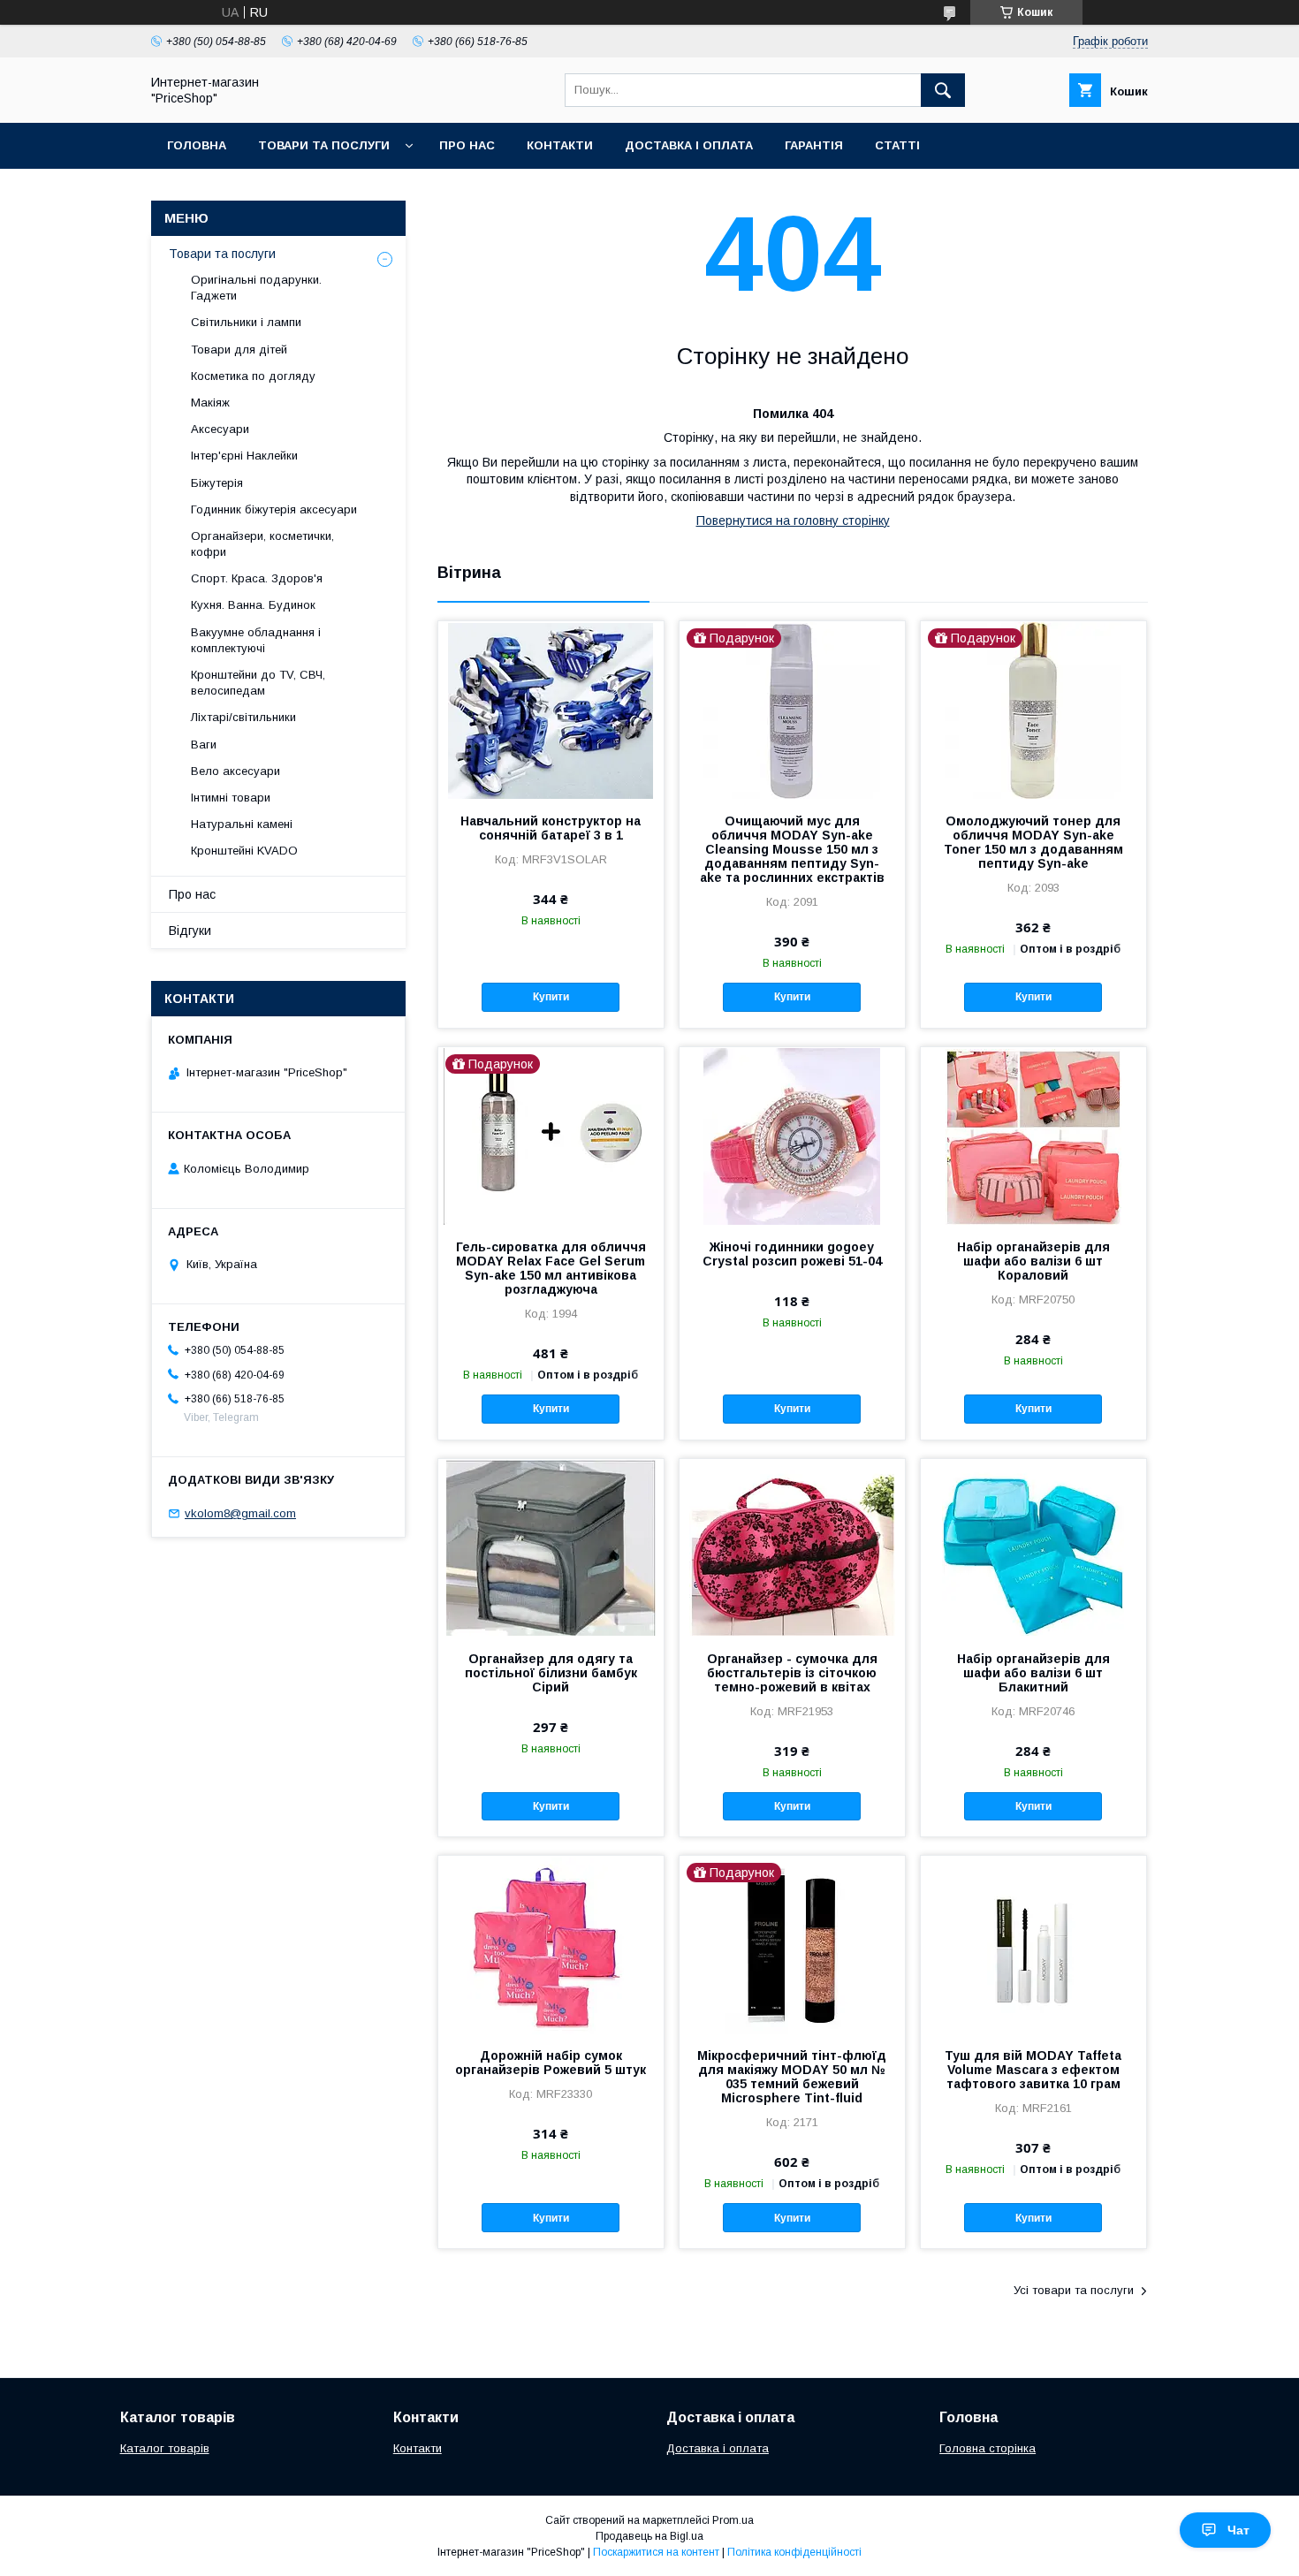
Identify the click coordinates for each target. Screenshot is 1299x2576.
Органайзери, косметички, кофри (262, 544)
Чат (1238, 2530)
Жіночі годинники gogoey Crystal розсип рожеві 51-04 (792, 1254)
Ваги (204, 745)
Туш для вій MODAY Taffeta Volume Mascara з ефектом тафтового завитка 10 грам (1033, 2070)
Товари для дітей (239, 350)
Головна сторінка (988, 2448)
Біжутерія (217, 483)
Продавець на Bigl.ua (649, 2536)
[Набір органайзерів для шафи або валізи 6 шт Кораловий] (1033, 1136)
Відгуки (190, 931)
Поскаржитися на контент (656, 2552)
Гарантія (814, 145)
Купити (551, 997)
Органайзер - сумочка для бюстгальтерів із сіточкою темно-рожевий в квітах (792, 1673)
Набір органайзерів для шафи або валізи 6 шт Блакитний (1033, 1673)
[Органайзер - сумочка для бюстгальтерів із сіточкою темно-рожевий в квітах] (792, 1547)
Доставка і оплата (689, 145)
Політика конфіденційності (794, 2552)
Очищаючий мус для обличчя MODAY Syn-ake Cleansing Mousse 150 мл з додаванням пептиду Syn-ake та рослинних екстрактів (792, 849)
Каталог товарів (165, 2448)
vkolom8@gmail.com (240, 1513)
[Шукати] (943, 90)
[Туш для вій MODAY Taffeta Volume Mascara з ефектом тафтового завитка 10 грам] (1033, 1944)
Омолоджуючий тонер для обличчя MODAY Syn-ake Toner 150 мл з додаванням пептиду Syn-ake (1033, 842)
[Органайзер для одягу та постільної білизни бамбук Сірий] (551, 1547)
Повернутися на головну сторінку (793, 521)
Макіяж (210, 403)
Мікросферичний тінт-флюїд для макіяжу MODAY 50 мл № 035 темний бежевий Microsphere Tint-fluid (792, 2077)
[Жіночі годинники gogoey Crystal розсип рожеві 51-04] (792, 1136)
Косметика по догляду (253, 376)
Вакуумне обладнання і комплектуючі (256, 640)
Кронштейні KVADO (244, 851)
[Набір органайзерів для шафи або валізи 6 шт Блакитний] (1033, 1547)
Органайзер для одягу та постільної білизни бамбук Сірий (551, 1673)
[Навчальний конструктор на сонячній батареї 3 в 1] (551, 710)
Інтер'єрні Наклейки (244, 456)
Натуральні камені (242, 824)
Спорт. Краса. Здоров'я (257, 578)
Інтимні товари (231, 798)
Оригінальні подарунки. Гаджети (256, 288)
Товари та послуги (324, 145)
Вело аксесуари (235, 771)
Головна (197, 145)
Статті (897, 145)
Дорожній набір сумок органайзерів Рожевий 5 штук (551, 2063)
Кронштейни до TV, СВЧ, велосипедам (258, 683)
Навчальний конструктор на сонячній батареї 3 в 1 (551, 828)
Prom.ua (733, 2520)
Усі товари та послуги (1074, 2290)
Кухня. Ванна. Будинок (253, 605)
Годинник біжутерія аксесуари (274, 509)
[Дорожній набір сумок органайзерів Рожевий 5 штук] (551, 1944)
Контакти (560, 145)
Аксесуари (220, 429)
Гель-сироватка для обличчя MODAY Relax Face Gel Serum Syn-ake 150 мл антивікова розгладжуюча (551, 1268)
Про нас (467, 145)
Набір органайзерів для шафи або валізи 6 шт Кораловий (1033, 1261)
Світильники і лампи (246, 322)
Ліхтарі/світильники (243, 717)
